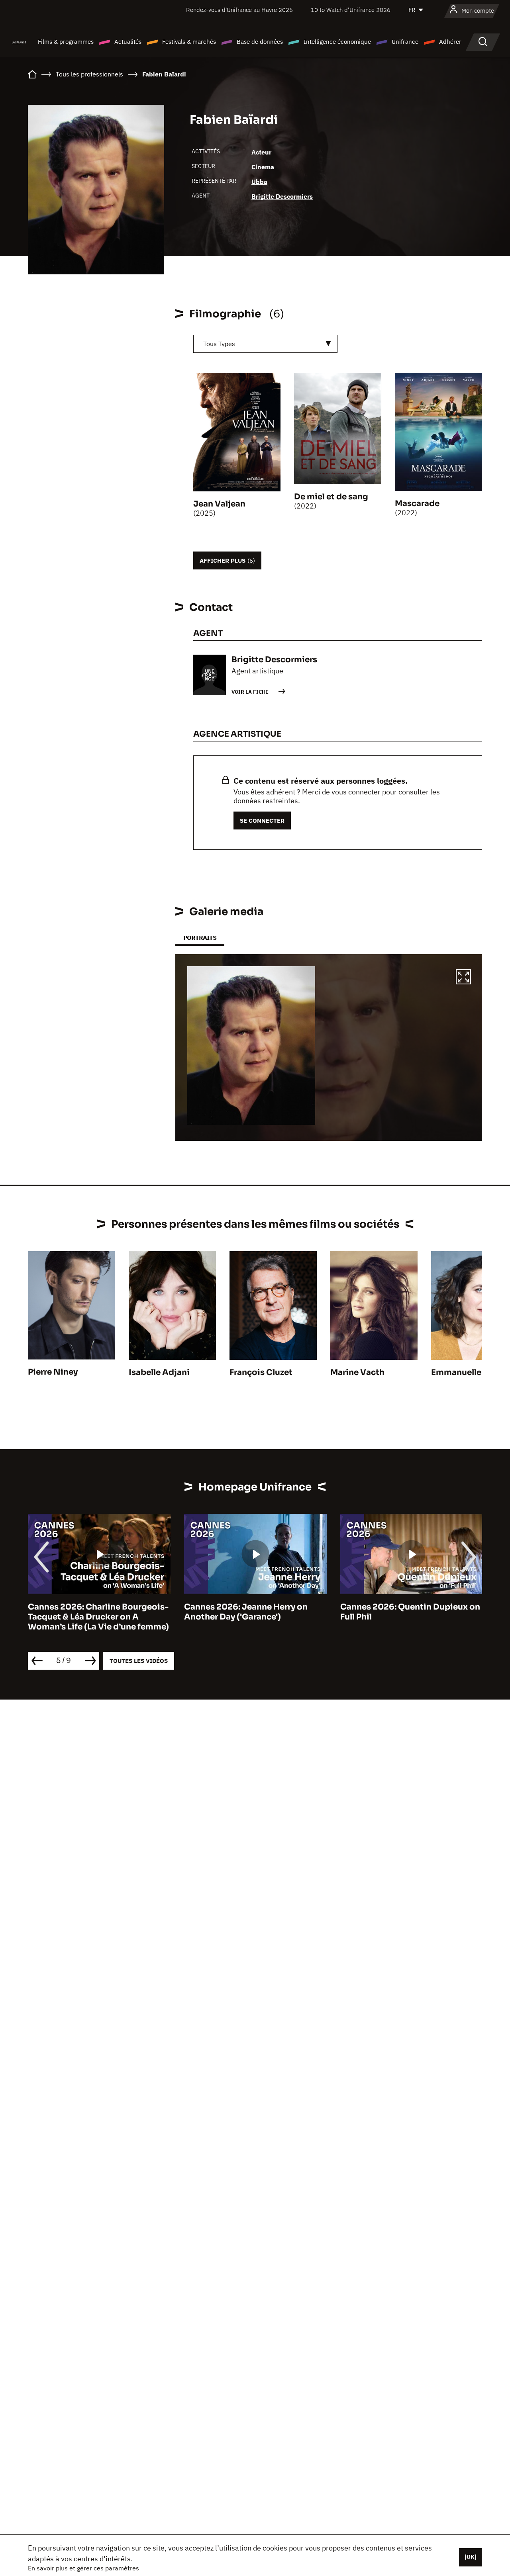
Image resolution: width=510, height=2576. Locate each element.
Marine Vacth (357, 1372)
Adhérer (450, 42)
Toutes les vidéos (139, 1661)
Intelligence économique (337, 42)
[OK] (471, 2557)
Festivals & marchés (189, 42)
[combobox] (265, 344)
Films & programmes (66, 42)
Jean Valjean (219, 504)
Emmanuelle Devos (470, 1372)
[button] (463, 978)
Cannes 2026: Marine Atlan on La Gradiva (407, 1612)
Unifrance (405, 42)
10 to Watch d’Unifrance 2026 (351, 10)
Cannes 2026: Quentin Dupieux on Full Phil (254, 1612)
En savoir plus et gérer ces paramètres (83, 2568)
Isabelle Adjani (159, 1372)
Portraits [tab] (200, 938)
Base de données (260, 42)
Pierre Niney (53, 1372)
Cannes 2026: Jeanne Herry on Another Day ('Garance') (90, 1612)
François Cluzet (261, 1372)
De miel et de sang (331, 497)
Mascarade (417, 504)
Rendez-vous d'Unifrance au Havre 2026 (239, 10)
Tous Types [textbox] (219, 344)
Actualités (128, 42)
